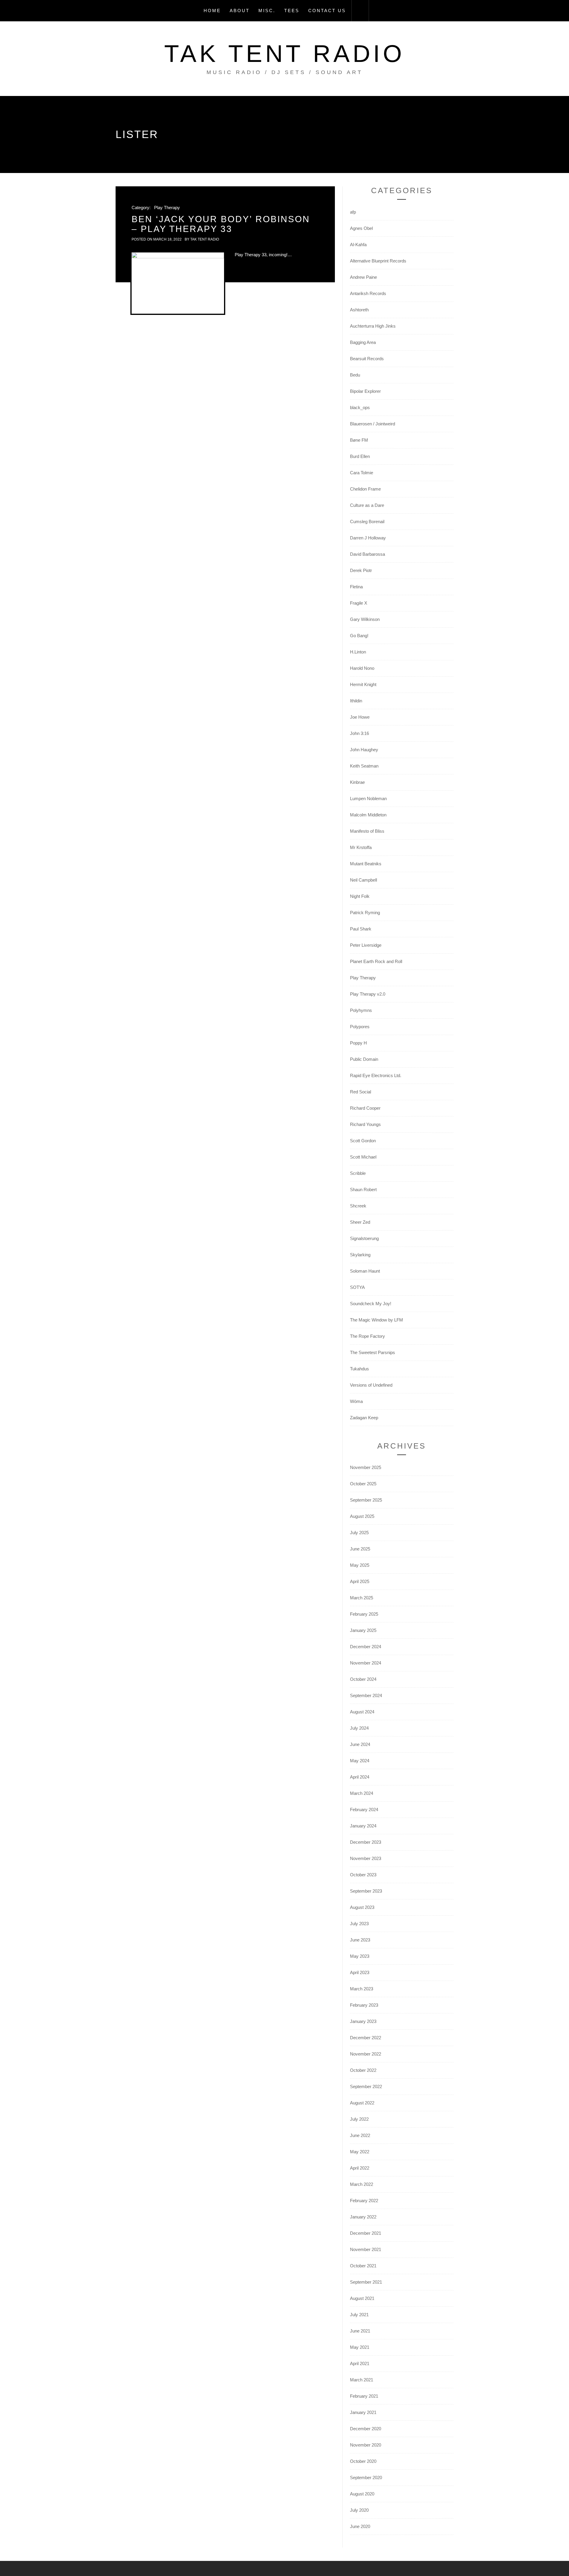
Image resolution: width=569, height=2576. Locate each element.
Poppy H (358, 1043)
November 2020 (366, 2445)
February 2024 (364, 1810)
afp (353, 212)
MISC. (267, 11)
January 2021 (363, 2412)
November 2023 (366, 1858)
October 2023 (363, 1875)
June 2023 (360, 1940)
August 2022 (362, 2103)
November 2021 (366, 2249)
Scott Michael (363, 1157)
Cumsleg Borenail (367, 522)
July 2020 (359, 2510)
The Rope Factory (367, 1336)
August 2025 (362, 1516)
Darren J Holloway (368, 538)
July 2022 (359, 2119)
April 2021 (360, 2363)
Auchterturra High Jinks (373, 326)
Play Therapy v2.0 (368, 994)
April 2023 (360, 1972)
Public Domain (364, 1059)
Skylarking (360, 1255)
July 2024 (359, 1728)
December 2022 (366, 2038)
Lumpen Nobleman (368, 798)
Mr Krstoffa (361, 847)
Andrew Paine (363, 277)
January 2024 (363, 1826)
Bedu (355, 375)
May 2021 (360, 2347)
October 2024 (363, 1679)
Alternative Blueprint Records (378, 261)
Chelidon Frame (365, 489)
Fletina (356, 587)
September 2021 (366, 2282)
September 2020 (366, 2478)
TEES (292, 11)
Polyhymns (361, 1010)
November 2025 (366, 1467)
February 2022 (364, 2201)
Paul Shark (361, 929)
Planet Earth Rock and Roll (376, 961)
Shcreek (358, 1206)
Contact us (327, 11)
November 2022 (366, 2054)
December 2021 (366, 2233)
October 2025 (363, 1484)
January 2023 (363, 2021)
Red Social (361, 1092)
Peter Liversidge (366, 945)
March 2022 (362, 2184)
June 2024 (360, 1744)
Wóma (356, 1401)
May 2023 (360, 1956)
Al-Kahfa (358, 245)
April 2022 (360, 2168)
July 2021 (359, 2315)
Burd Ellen (360, 456)
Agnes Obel (361, 228)
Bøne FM (359, 440)
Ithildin (356, 701)
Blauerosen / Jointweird (373, 424)
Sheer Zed (360, 1222)
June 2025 (360, 1549)
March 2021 (362, 2380)
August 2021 (362, 2298)
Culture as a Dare (367, 505)
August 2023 (362, 1907)
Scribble (358, 1173)
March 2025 (362, 1598)
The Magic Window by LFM (377, 1320)
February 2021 (364, 2396)
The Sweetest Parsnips (373, 1352)
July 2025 (359, 1533)
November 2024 (366, 1663)
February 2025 (364, 1614)
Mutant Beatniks (366, 864)
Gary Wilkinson (365, 619)
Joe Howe (360, 717)
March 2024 (362, 1793)
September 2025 (366, 1500)
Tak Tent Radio (284, 53)
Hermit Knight (363, 684)
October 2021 (363, 2266)
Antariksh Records (368, 293)
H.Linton (358, 652)
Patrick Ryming (365, 913)
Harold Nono (362, 668)
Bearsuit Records (367, 359)
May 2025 (360, 1565)
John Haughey (364, 750)
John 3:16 (359, 733)
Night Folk (360, 896)
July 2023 (359, 1924)
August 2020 (362, 2494)
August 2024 (362, 1712)
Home (212, 11)
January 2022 (363, 2217)
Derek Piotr (361, 570)
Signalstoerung (364, 1238)
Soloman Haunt (365, 1271)
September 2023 (366, 1891)
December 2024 (366, 1647)
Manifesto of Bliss (367, 831)
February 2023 (364, 2005)
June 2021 (360, 2331)
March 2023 (362, 1989)
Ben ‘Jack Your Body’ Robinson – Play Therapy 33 (221, 224)
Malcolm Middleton (368, 815)
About (240, 11)
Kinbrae (357, 782)
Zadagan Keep (364, 1418)
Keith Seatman (364, 766)
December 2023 (366, 1842)
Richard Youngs (365, 1124)
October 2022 (363, 2070)
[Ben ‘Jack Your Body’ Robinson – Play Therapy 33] (178, 283)
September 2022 (366, 2086)
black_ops (360, 407)
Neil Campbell (363, 880)
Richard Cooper (365, 1108)
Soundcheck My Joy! (371, 1304)
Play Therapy (167, 208)
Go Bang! (359, 636)
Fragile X (359, 603)
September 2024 (366, 1695)
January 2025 (363, 1630)
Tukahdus (359, 1369)
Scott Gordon (363, 1141)
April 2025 (360, 1581)
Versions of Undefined (371, 1385)
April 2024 (360, 1777)
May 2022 (360, 2152)
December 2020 (366, 2429)
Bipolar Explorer (365, 391)
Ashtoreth (359, 310)
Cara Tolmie (362, 473)
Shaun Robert (363, 1190)
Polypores (360, 1027)
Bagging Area (363, 342)
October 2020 (363, 2461)
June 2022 (360, 2135)
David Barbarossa (367, 554)
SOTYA (357, 1287)
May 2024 (360, 1761)
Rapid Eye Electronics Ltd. (376, 1075)
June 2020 (360, 2526)
